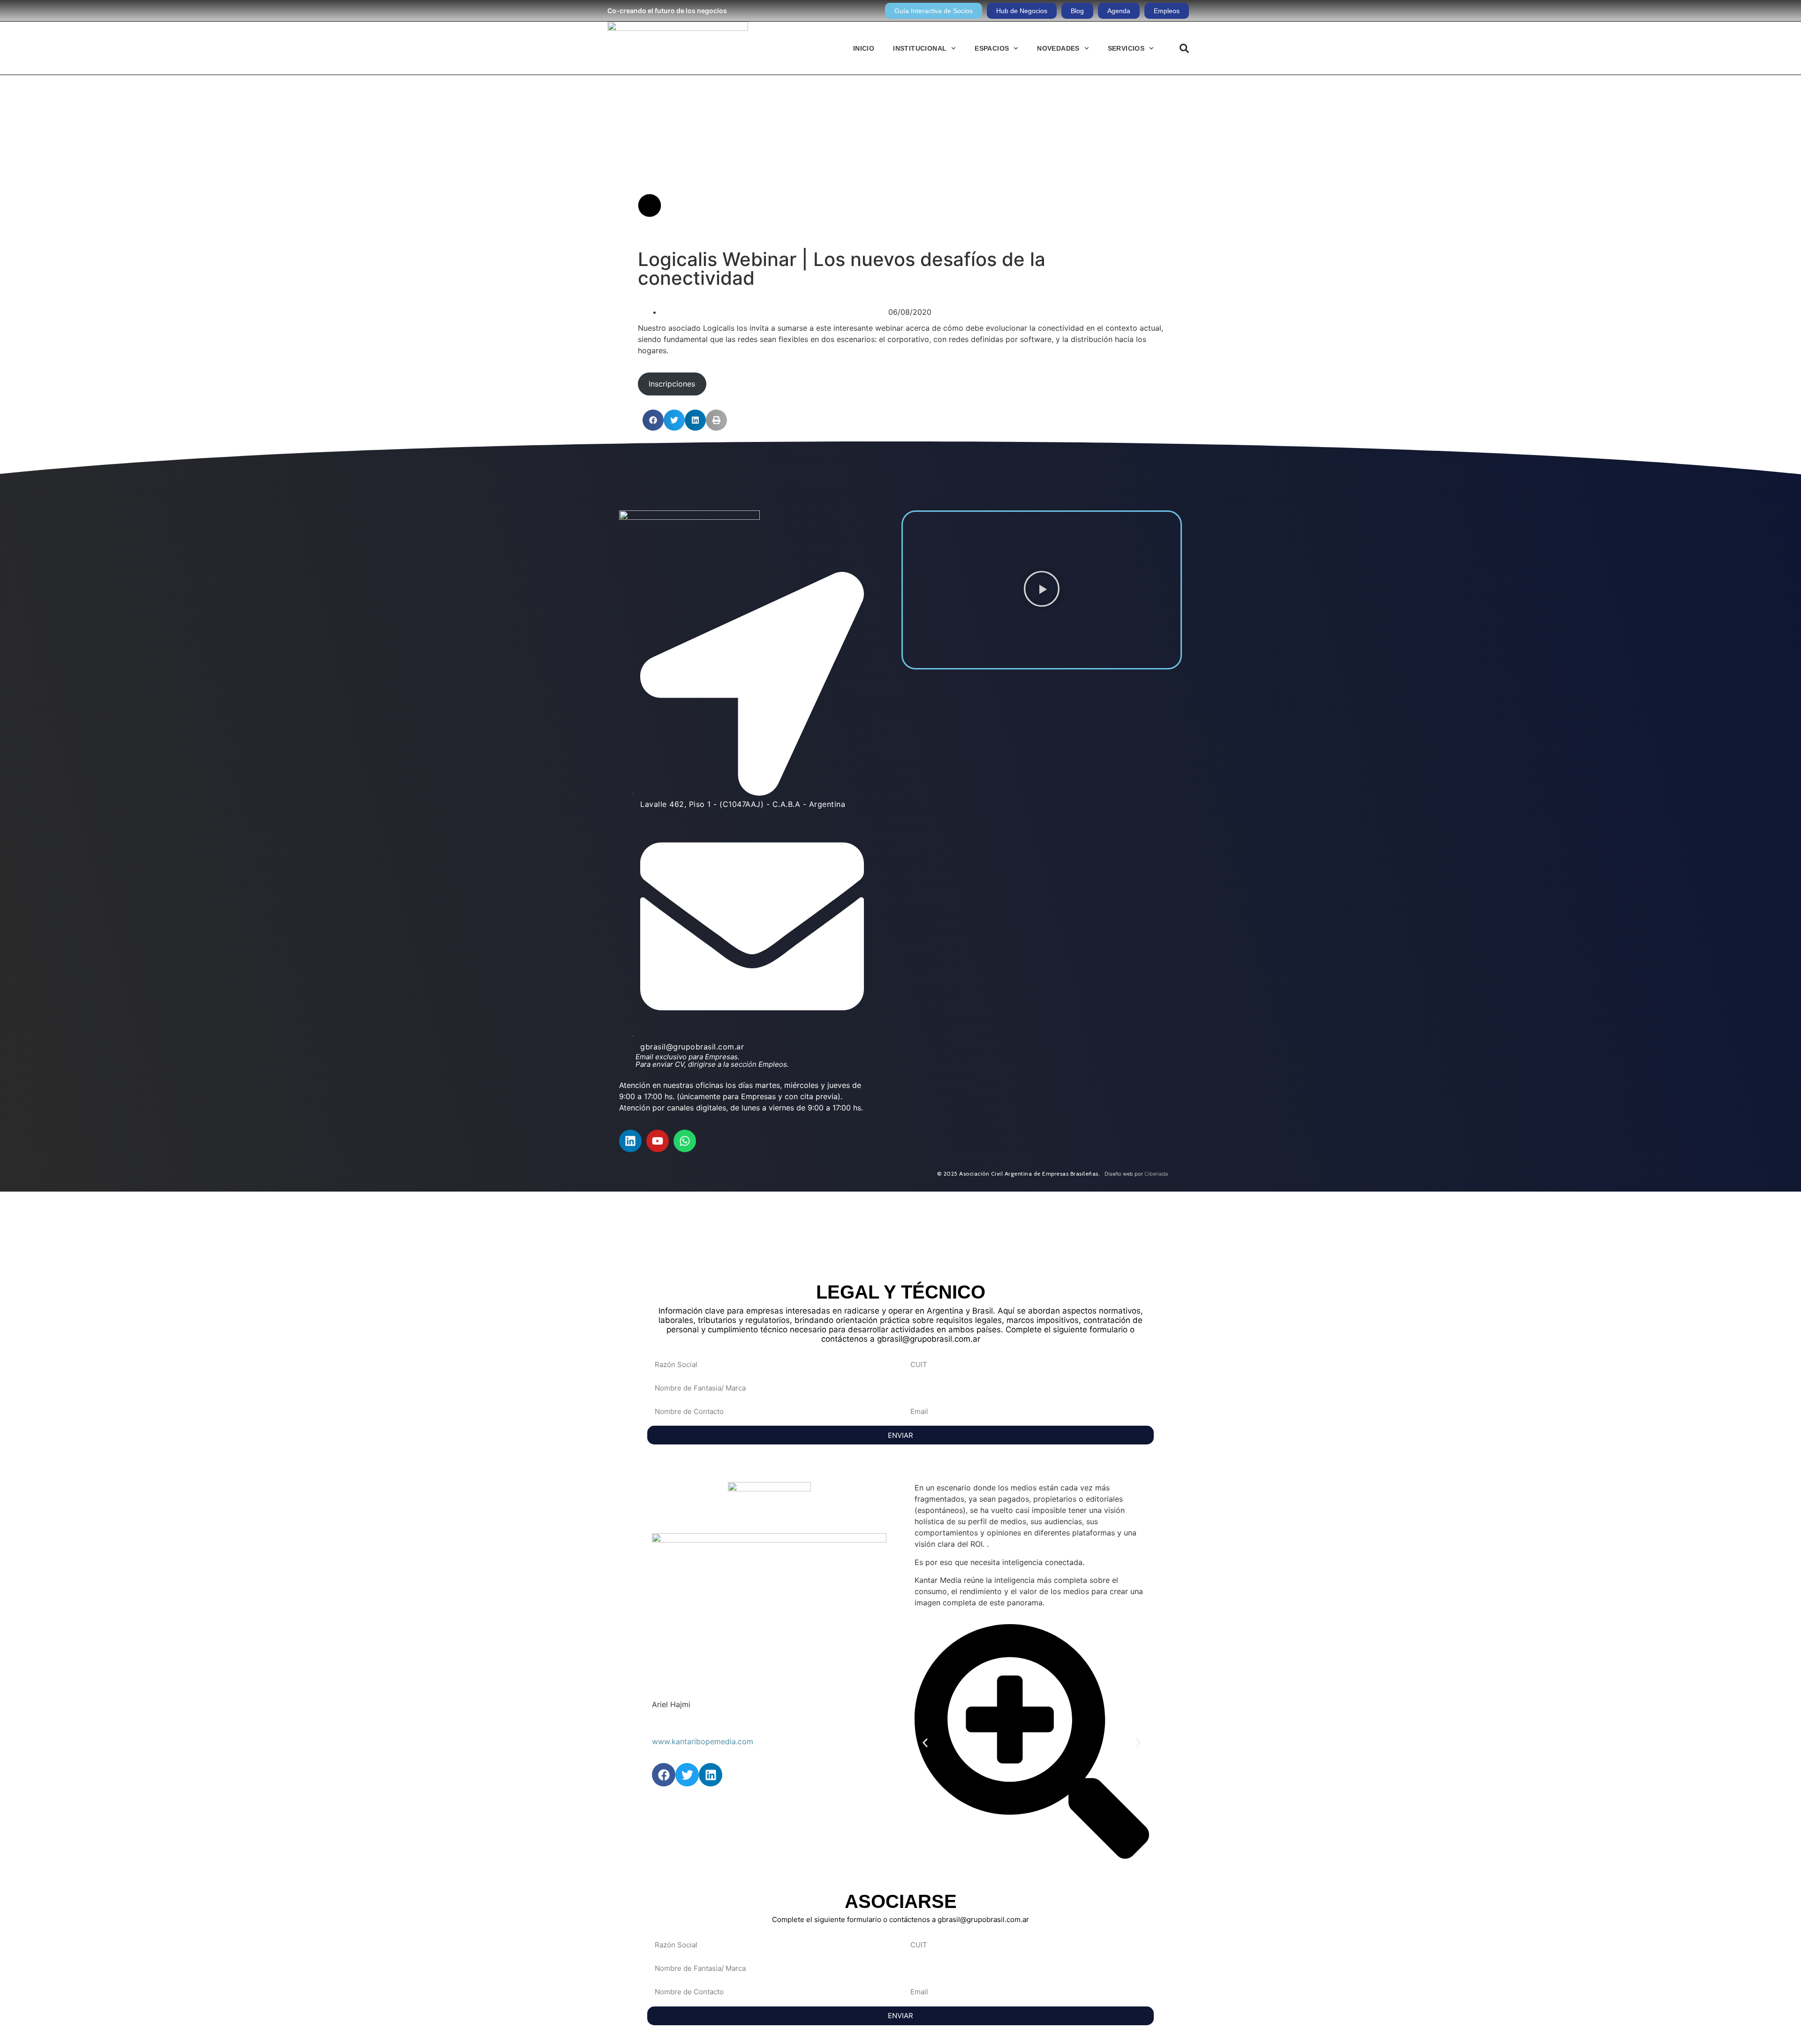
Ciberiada (1156, 1174)
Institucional (920, 48)
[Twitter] (687, 1775)
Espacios (992, 48)
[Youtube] (658, 1141)
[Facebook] (664, 1775)
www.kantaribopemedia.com (703, 1741)
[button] (1184, 48)
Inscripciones (672, 384)
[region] (900, 1231)
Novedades (1058, 48)
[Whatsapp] (685, 1141)
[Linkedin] (630, 1141)
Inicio (864, 48)
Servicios (1126, 48)
